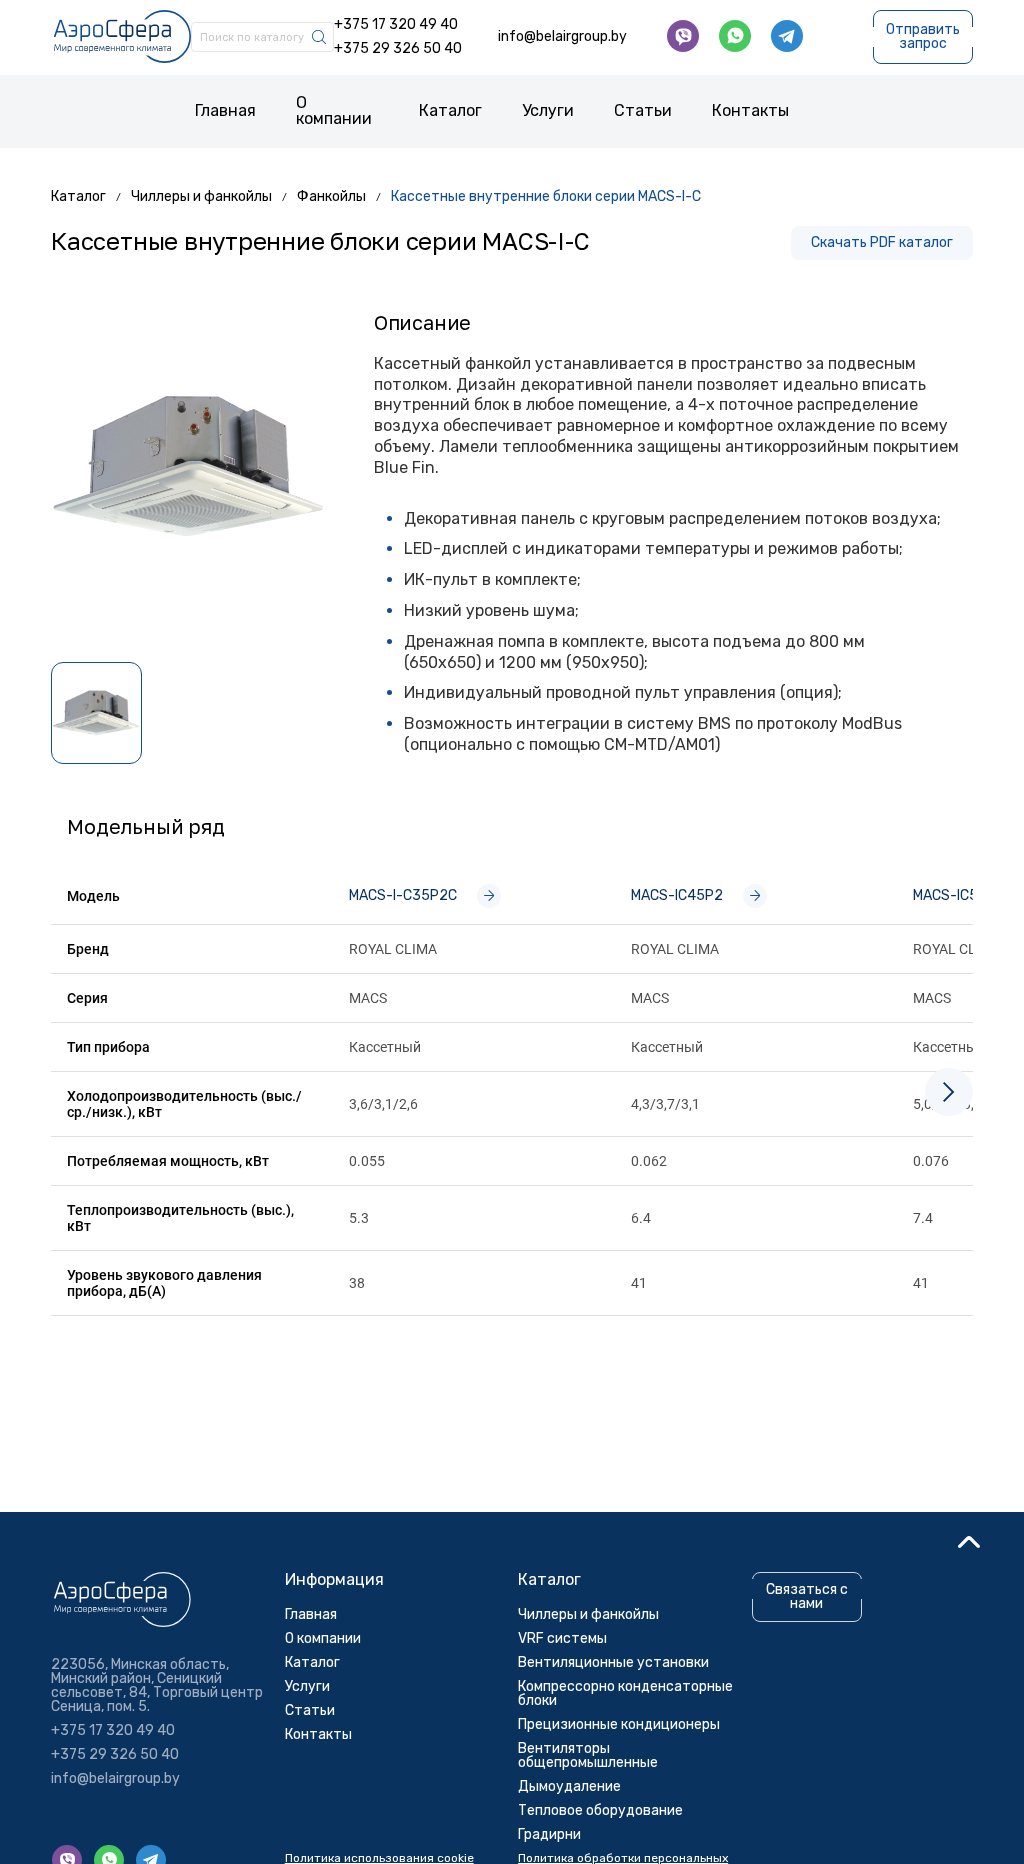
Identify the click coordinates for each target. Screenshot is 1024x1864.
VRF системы (562, 1638)
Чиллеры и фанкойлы (588, 1614)
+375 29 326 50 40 (398, 49)
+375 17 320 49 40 (396, 25)
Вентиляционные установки (613, 1662)
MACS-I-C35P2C (403, 895)
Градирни (549, 1834)
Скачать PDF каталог (882, 242)
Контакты (750, 110)
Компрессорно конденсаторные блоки (625, 1693)
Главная (225, 110)
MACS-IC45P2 (677, 895)
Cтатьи (643, 110)
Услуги (548, 110)
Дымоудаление (569, 1786)
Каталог (450, 110)
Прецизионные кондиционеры (619, 1724)
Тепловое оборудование (600, 1810)
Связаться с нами (807, 1597)
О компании (334, 110)
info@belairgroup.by (562, 37)
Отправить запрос (923, 36)
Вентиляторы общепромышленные (588, 1755)
